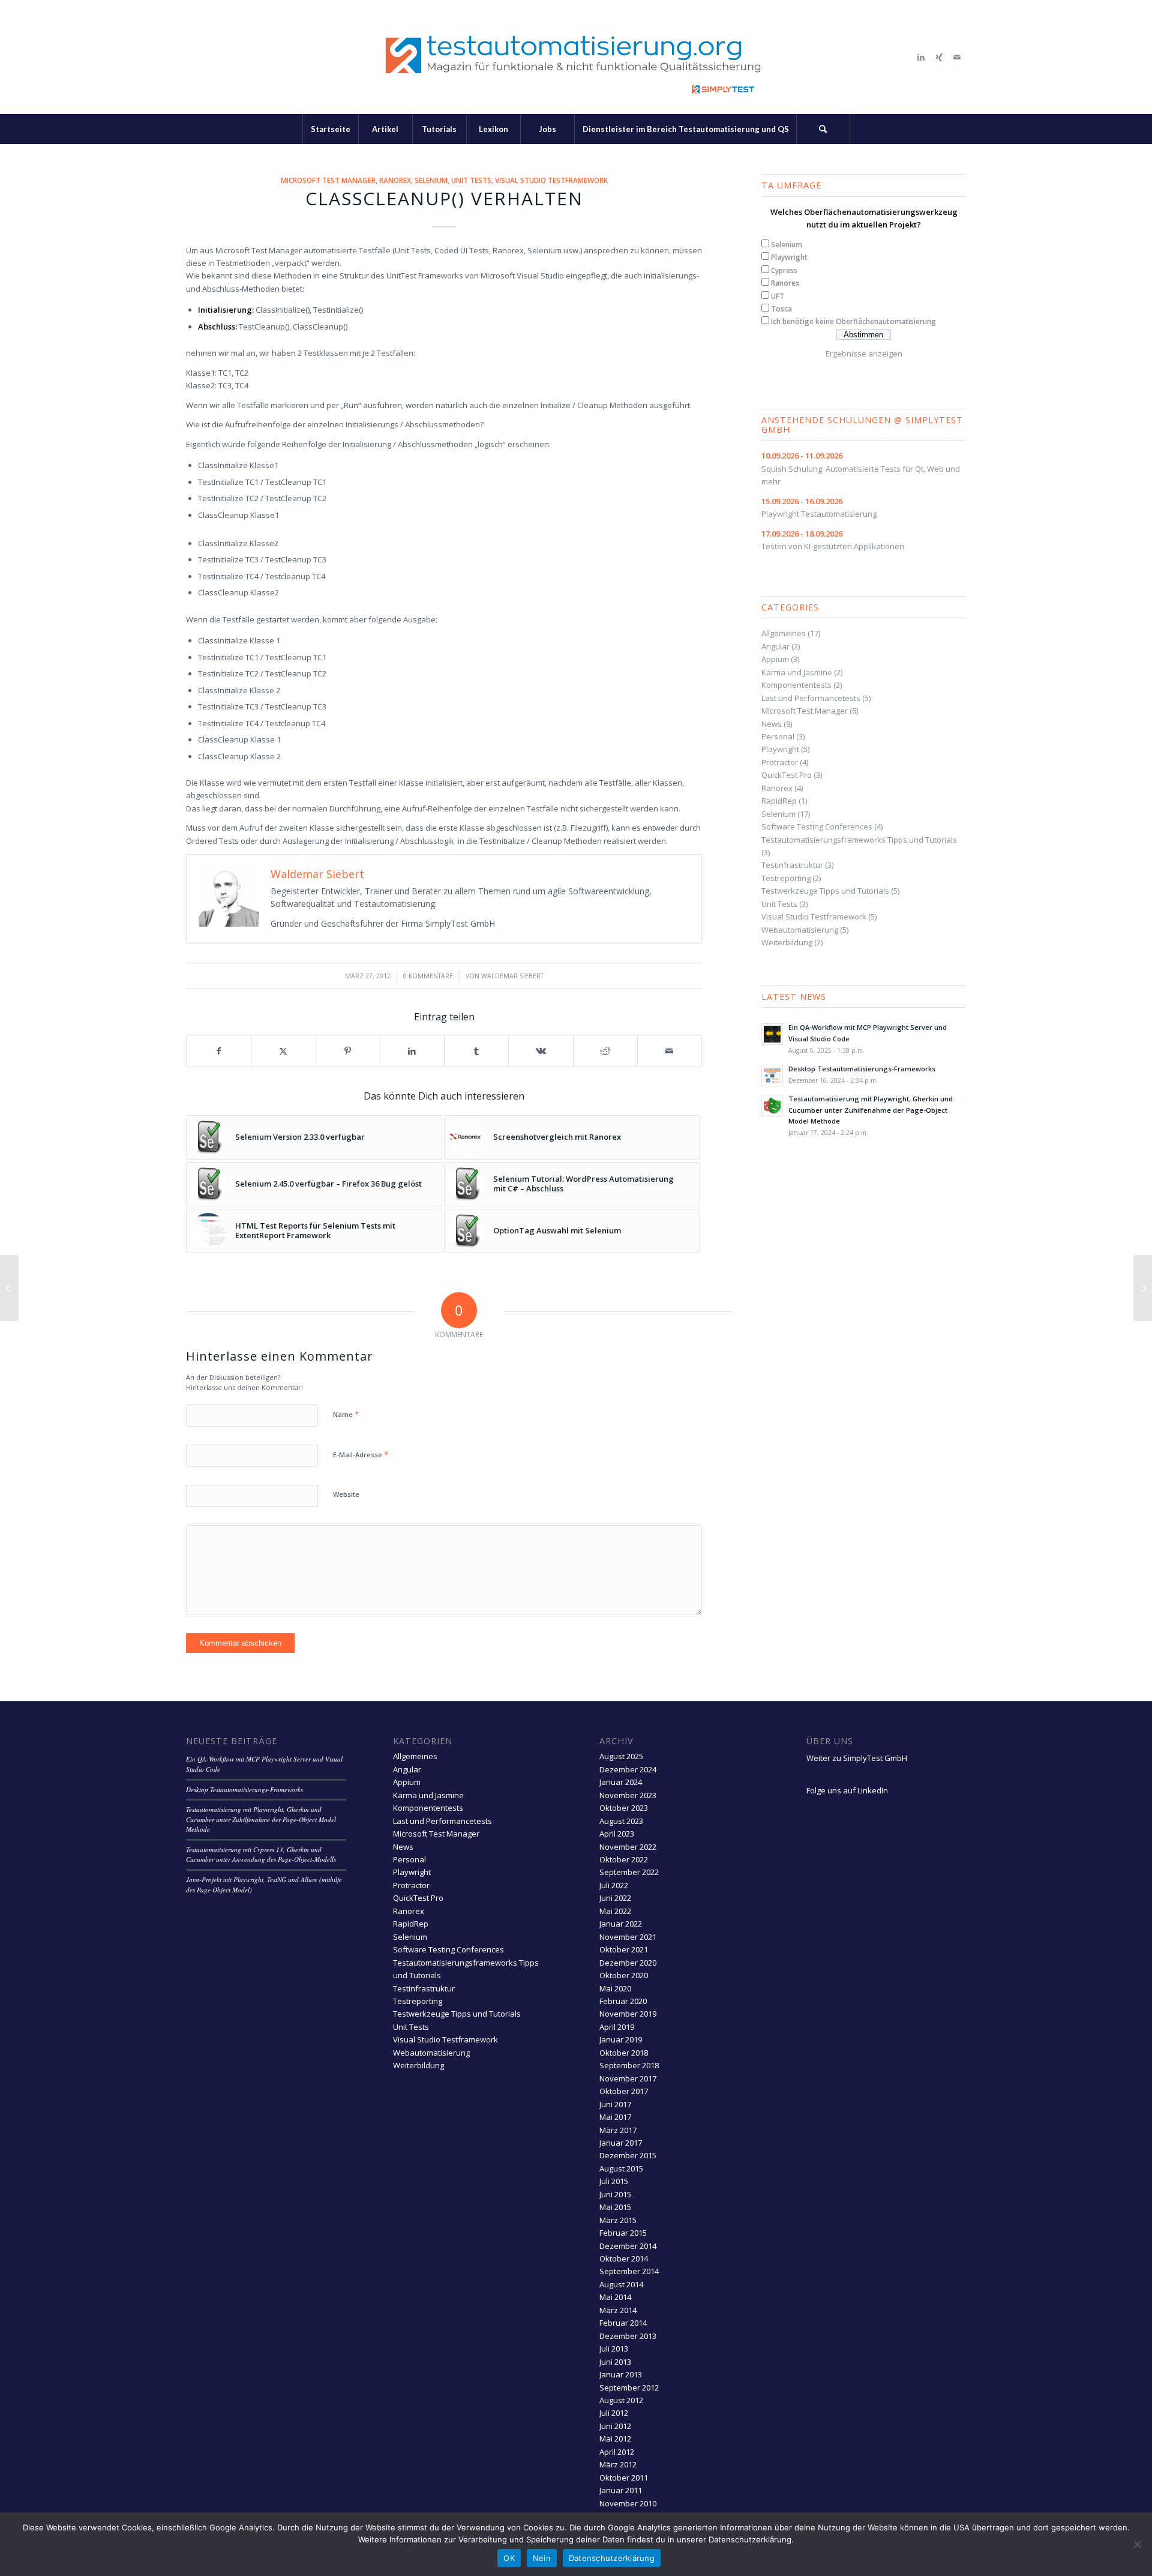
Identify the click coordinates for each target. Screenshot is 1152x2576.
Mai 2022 (615, 1911)
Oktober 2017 (624, 2091)
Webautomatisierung (800, 930)
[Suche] (823, 129)
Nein (542, 2558)
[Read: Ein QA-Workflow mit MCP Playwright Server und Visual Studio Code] (772, 1034)
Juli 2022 (614, 1885)
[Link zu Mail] (957, 57)
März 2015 (618, 2220)
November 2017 (628, 2078)
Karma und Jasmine (797, 672)
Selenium (431, 180)
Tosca (781, 309)
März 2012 (618, 2464)
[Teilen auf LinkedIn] (412, 1051)
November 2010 (628, 2503)
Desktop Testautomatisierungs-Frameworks (862, 1069)
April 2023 (617, 1834)
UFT (778, 296)
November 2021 (628, 1937)
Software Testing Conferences (817, 826)
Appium (775, 659)
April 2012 (617, 2452)
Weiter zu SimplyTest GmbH (857, 1758)
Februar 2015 (623, 2233)
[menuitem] (330, 129)
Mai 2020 (615, 1988)
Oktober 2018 (624, 2053)
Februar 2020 (623, 2001)
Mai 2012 (615, 2439)
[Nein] (1137, 2544)
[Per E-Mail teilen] (670, 1051)
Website (346, 1494)
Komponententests (796, 685)
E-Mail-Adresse (361, 1454)
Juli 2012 (614, 2413)
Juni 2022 (615, 1898)
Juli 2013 (614, 2349)
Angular (775, 646)
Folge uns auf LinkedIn (847, 1790)
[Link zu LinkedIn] (921, 57)
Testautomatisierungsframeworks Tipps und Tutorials (859, 840)
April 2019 (617, 2027)
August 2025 (621, 1756)
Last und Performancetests (811, 698)
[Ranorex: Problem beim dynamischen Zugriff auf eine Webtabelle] (1143, 1288)
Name (346, 1414)
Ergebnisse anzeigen (864, 354)
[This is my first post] (9, 1288)
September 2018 (629, 2065)
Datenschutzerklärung (612, 2558)
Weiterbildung (787, 942)
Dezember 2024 (628, 1769)
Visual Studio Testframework (551, 180)
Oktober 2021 (624, 1949)
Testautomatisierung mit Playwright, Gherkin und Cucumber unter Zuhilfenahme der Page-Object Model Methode (871, 1110)
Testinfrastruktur (792, 865)
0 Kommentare (428, 976)
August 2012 (621, 2400)
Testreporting (786, 878)
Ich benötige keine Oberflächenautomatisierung (853, 321)
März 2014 (618, 2310)
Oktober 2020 (624, 1975)
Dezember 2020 (628, 1963)
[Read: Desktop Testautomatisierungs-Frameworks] (772, 1076)
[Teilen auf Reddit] (605, 1051)
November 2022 (628, 1847)
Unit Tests (471, 180)
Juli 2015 (614, 2181)
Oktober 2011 (624, 2478)
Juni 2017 (615, 2104)
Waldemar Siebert (512, 976)
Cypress (784, 270)
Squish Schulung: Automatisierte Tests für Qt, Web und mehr (861, 468)
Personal (778, 736)
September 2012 (629, 2388)
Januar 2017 (621, 2143)
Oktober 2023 (624, 1808)
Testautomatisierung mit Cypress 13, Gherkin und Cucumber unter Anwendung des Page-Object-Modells (261, 1855)
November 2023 (628, 1795)
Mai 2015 (615, 2207)
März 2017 (618, 2130)
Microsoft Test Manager (328, 180)
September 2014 (629, 2271)
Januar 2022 (621, 1924)
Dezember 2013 (628, 2336)
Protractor (780, 762)
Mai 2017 (615, 2117)
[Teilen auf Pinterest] (348, 1051)
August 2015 (621, 2168)
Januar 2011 (621, 2490)
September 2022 (629, 1872)
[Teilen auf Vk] (541, 1051)
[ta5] (576, 57)
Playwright (789, 257)
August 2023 (621, 1821)
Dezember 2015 (628, 2155)
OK (509, 2558)
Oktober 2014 (624, 2259)
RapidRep (779, 801)
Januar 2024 (621, 1782)
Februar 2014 (623, 2323)
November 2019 (628, 2014)
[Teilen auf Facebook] (219, 1051)
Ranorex (395, 180)
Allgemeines (784, 633)
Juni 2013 (615, 2362)
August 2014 (621, 2284)
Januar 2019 (621, 2039)
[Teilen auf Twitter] (283, 1051)
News (772, 724)
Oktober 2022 (624, 1859)
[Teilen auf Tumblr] (476, 1051)
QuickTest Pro (787, 775)
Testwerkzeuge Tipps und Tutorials (825, 891)
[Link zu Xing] (939, 57)
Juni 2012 (615, 2426)
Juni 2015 (615, 2194)
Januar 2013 (621, 2374)
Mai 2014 (615, 2297)
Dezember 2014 (628, 2246)
